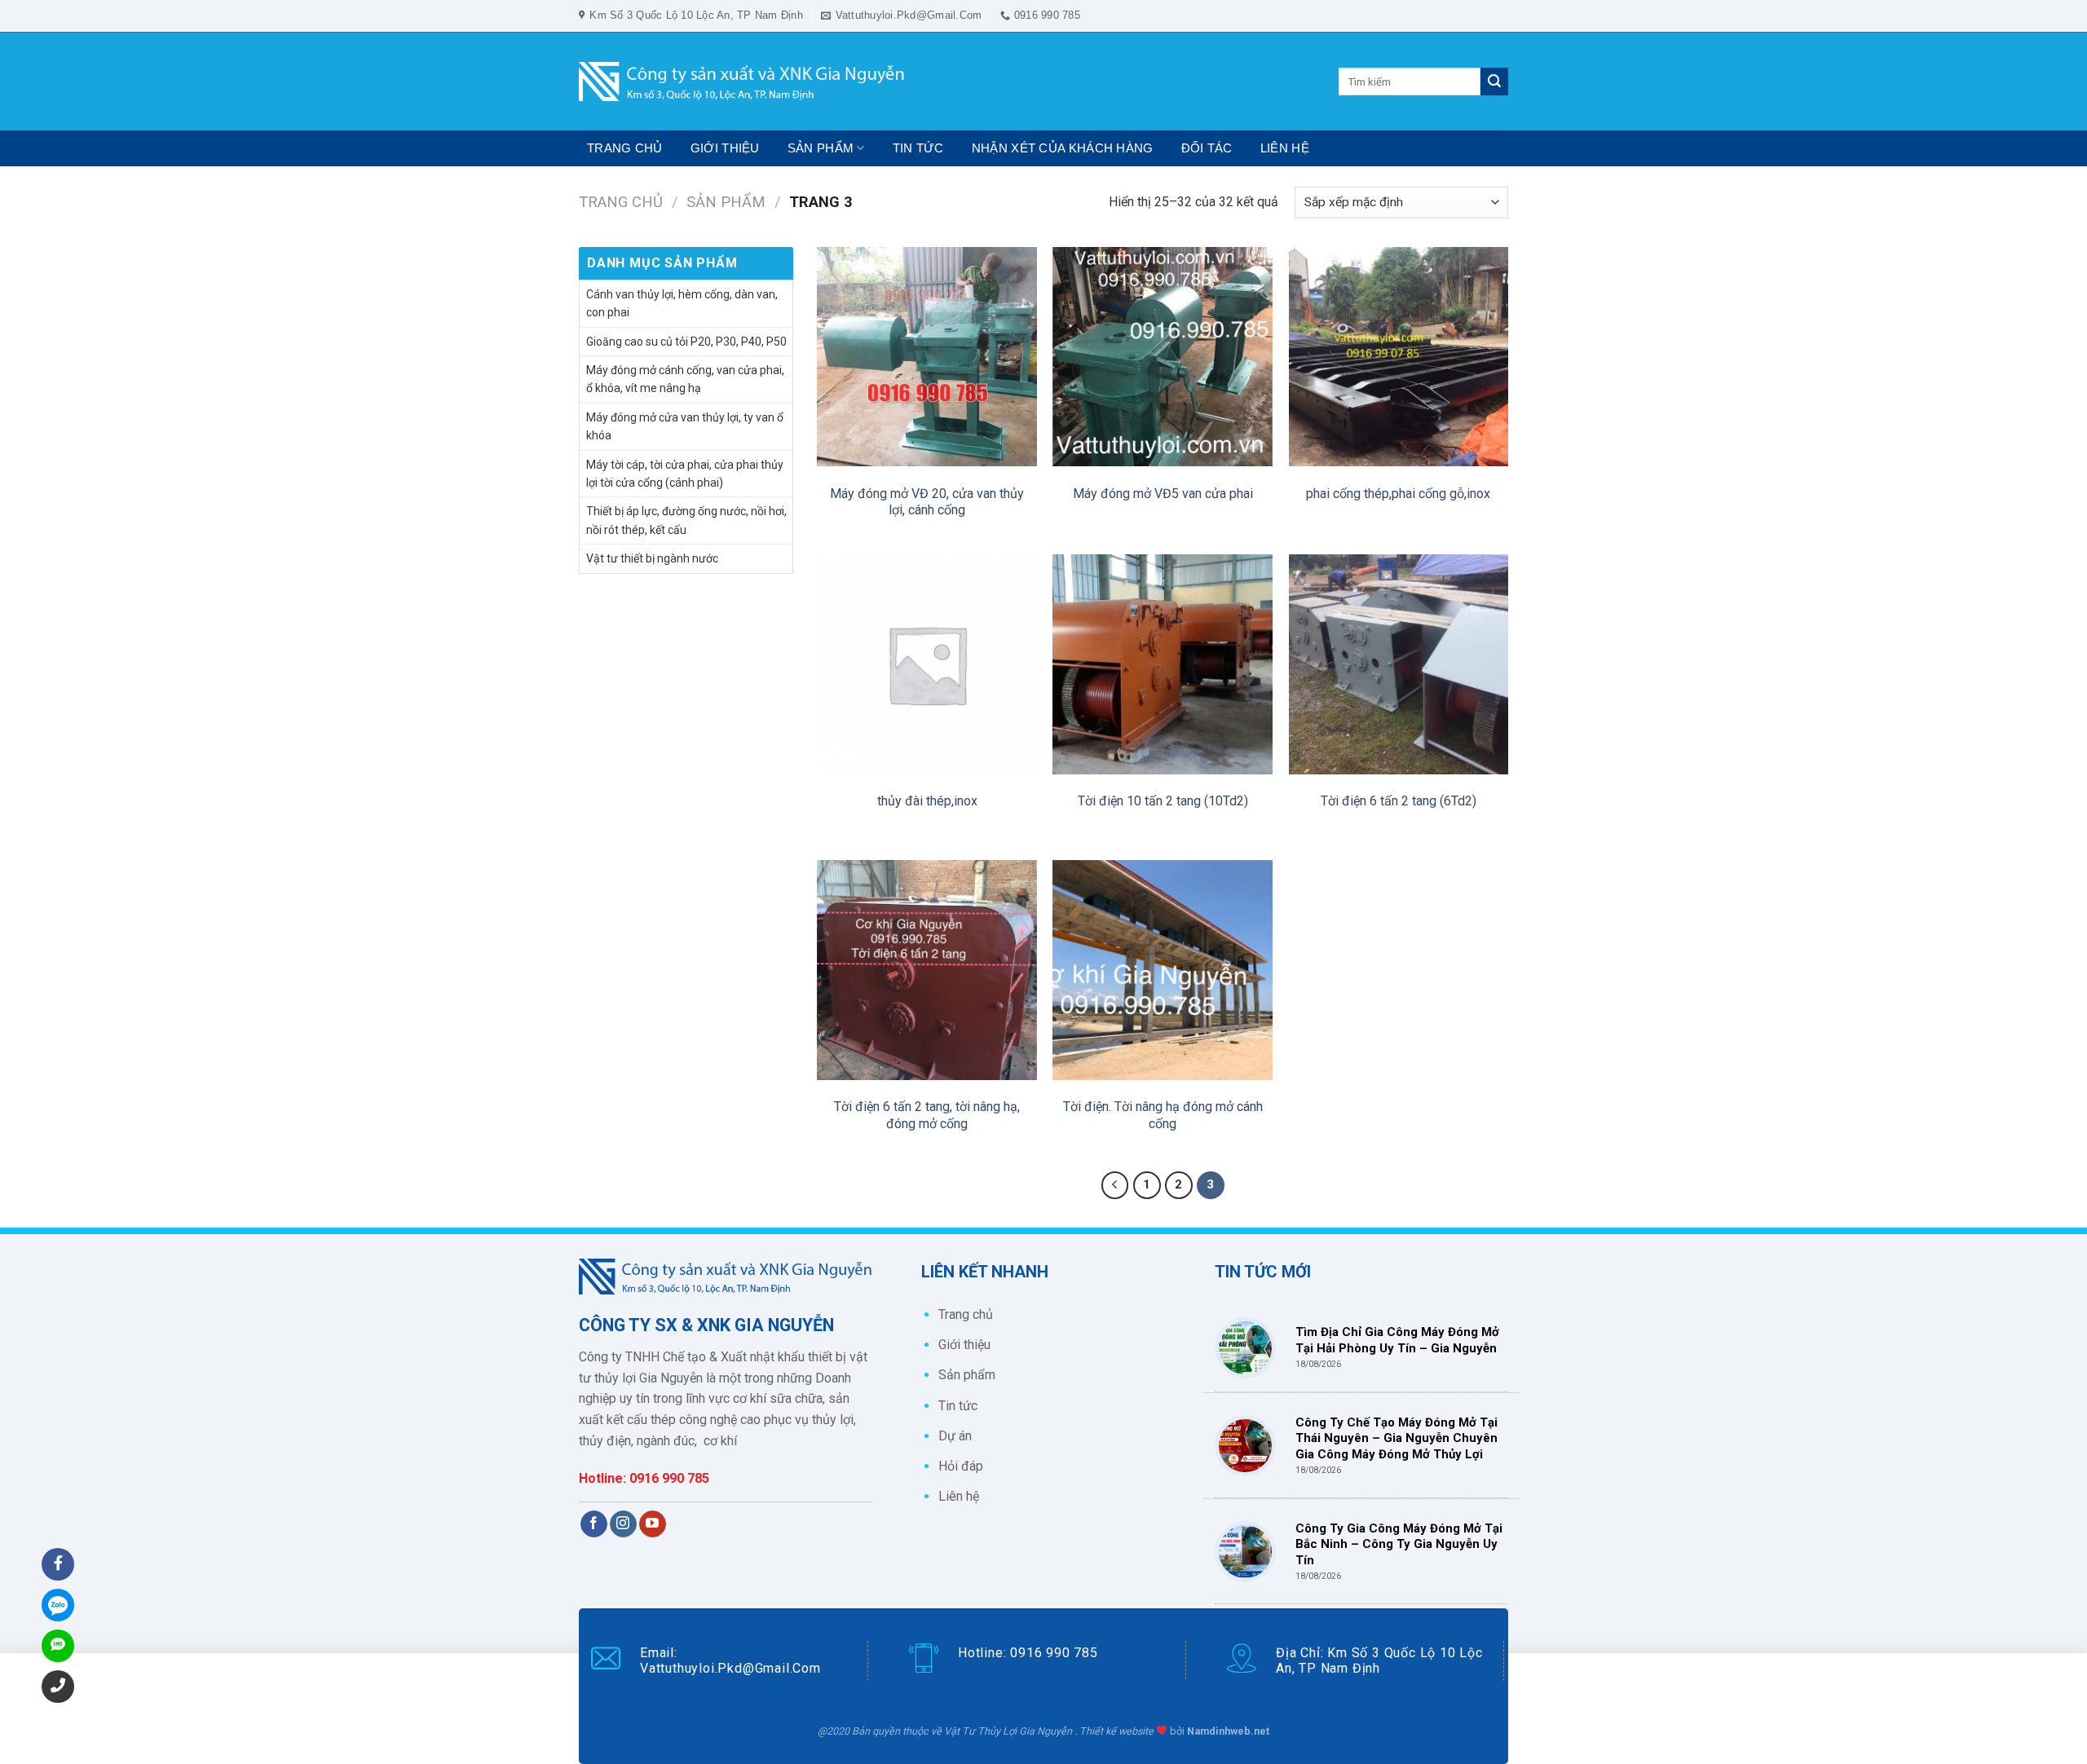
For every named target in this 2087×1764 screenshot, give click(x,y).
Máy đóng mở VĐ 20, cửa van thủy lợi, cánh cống (927, 502)
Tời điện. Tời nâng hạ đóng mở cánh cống (1163, 1115)
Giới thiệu (725, 148)
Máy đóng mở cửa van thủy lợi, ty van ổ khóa (685, 426)
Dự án (955, 1436)
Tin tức (918, 148)
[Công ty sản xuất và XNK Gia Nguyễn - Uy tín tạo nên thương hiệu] (742, 82)
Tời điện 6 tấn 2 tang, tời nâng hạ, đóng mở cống (927, 1115)
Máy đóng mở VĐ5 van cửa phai (1163, 494)
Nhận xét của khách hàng (1063, 148)
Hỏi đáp (961, 1466)
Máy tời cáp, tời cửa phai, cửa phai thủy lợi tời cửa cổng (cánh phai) (685, 474)
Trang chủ (625, 148)
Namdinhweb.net (1228, 1731)
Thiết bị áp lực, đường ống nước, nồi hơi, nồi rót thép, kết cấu (686, 520)
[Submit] (1494, 82)
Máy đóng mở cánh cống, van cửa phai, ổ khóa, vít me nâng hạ (685, 379)
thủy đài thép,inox (927, 801)
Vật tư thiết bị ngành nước (652, 558)
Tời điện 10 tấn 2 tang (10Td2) (1163, 801)
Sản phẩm (821, 148)
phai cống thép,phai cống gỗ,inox (1398, 494)
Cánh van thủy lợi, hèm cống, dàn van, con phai (682, 303)
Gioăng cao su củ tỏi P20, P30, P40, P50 (686, 342)
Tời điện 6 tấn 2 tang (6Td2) (1399, 801)
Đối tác (1207, 148)
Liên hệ (1285, 148)
